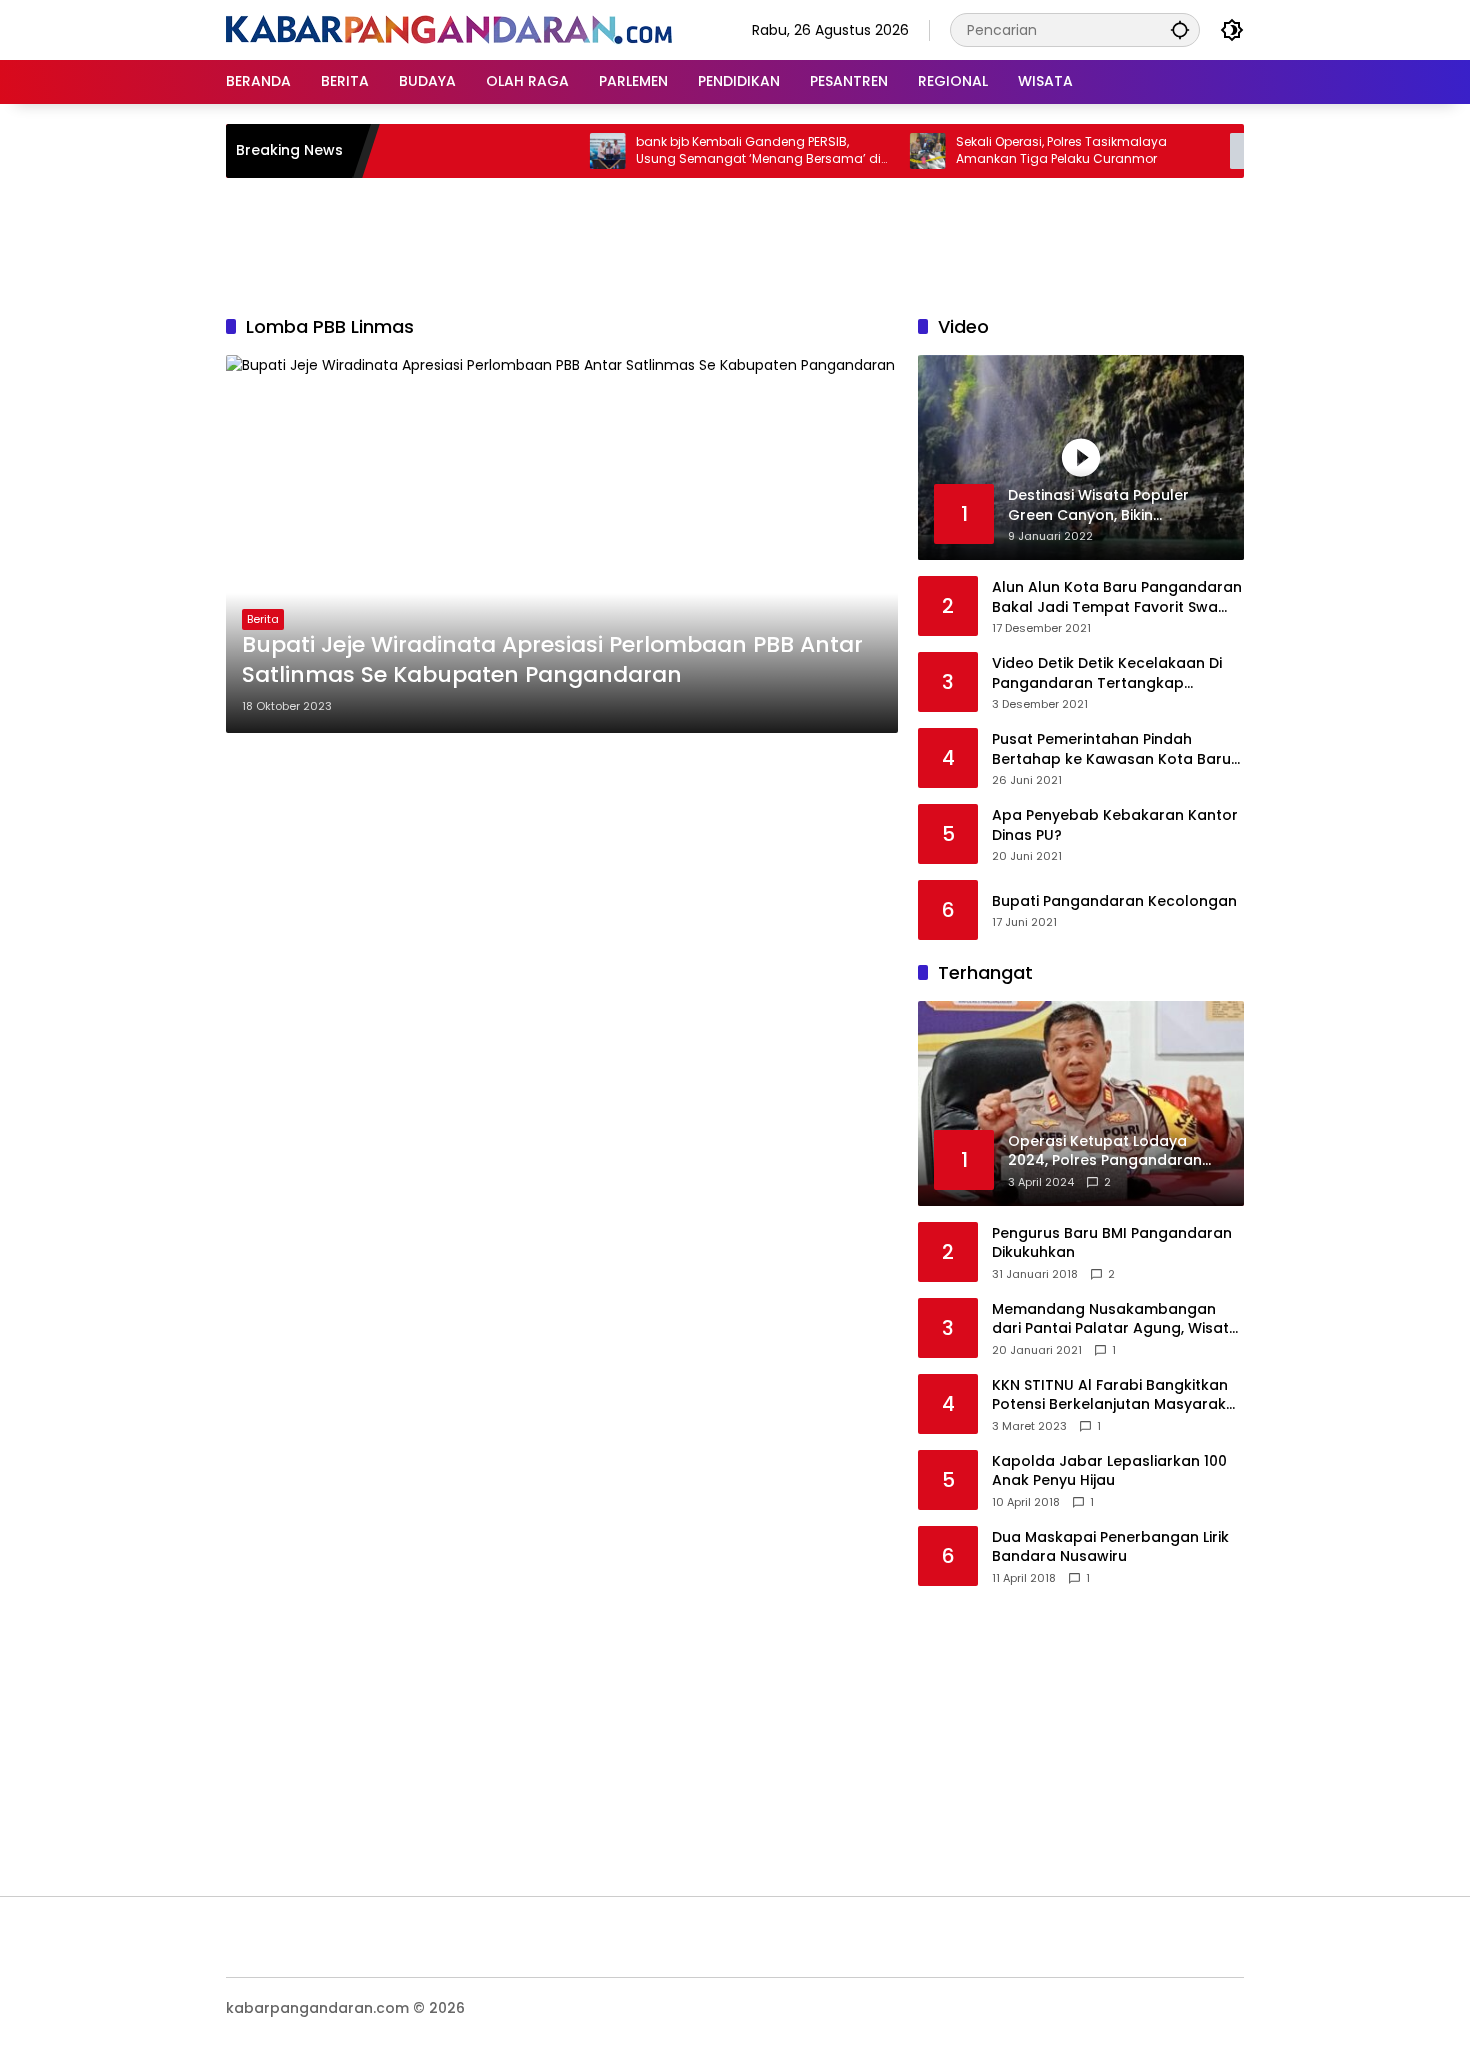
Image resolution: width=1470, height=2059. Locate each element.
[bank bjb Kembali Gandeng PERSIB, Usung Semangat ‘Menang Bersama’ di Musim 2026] (569, 151)
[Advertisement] (735, 243)
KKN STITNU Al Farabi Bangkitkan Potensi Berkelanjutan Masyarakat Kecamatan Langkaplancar (1117, 1395)
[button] (1180, 29)
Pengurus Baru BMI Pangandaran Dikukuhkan (1112, 1243)
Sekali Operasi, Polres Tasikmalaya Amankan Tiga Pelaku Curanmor (1022, 150)
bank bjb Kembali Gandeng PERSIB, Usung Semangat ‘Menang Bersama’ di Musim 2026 (719, 151)
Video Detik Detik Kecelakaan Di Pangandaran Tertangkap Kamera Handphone (1107, 673)
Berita (263, 619)
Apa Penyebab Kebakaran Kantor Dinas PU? (1115, 825)
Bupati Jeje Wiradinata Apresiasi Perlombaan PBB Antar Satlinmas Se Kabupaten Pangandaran (552, 660)
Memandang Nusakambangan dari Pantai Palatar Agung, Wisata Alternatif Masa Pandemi (1115, 1319)
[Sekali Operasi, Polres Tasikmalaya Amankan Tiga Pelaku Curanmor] (889, 151)
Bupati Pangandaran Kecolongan (1114, 901)
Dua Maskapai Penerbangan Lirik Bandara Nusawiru (1110, 1547)
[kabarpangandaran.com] (449, 29)
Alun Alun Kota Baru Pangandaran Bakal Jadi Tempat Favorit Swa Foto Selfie (1117, 597)
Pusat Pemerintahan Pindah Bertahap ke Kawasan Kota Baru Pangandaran (1111, 749)
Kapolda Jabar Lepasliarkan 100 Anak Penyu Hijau (1109, 1471)
